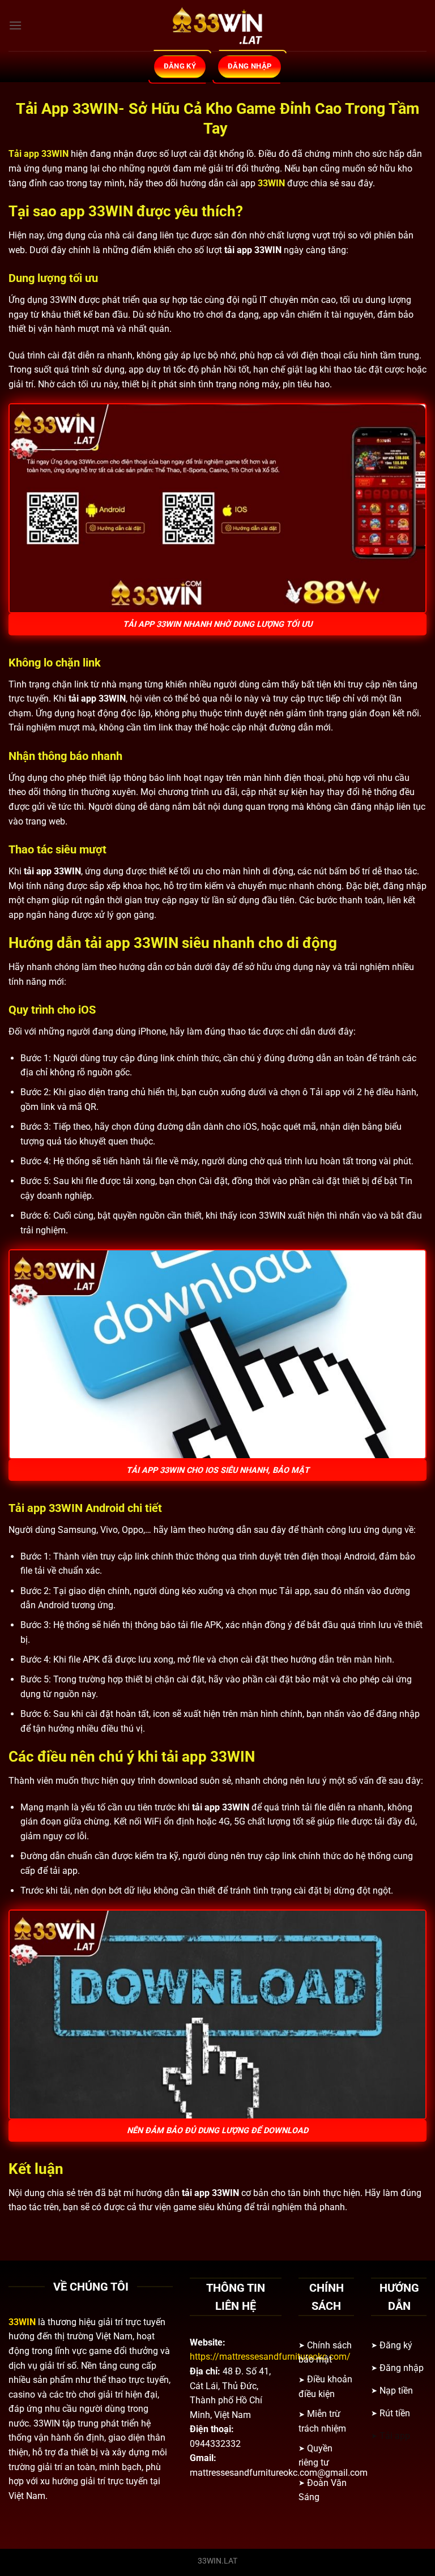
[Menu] (15, 25)
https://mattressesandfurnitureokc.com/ (270, 2357)
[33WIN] (217, 25)
